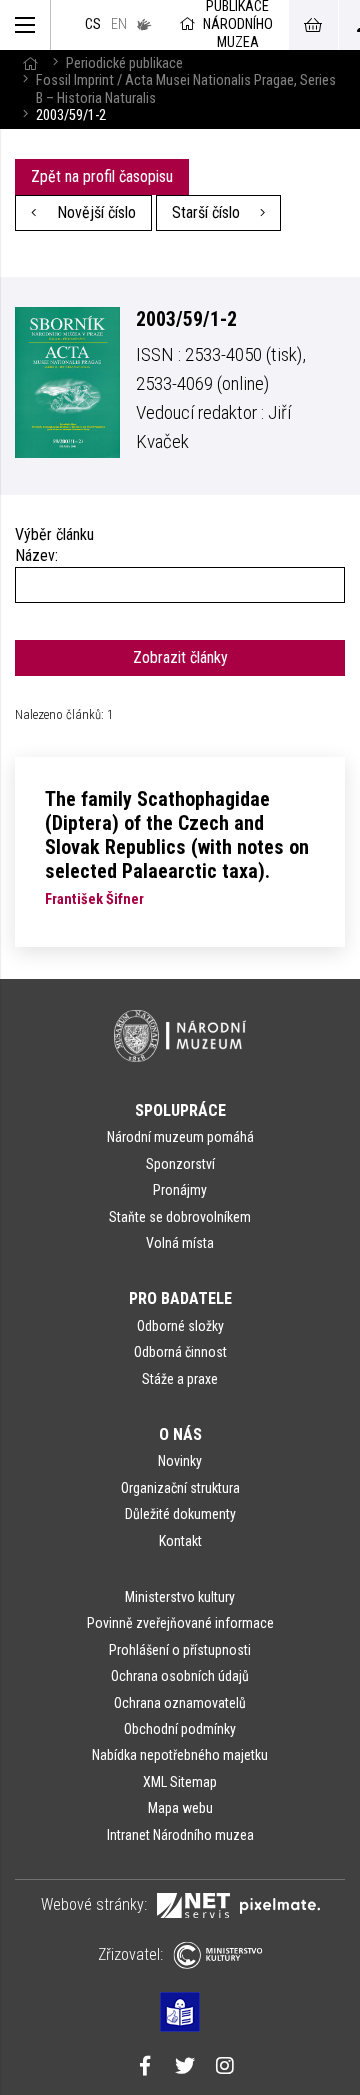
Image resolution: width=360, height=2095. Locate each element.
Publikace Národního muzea (238, 25)
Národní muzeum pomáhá (180, 1137)
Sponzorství (180, 1164)
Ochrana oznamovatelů (180, 1703)
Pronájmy (180, 1190)
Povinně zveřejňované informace (180, 1623)
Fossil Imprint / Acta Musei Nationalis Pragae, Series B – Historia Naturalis (186, 89)
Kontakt (180, 1541)
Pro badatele (180, 1298)
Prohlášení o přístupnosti (180, 1650)
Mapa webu (180, 1808)
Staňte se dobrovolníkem (180, 1217)
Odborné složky (180, 1326)
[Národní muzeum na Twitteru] (185, 2068)
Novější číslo (94, 212)
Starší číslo (208, 212)
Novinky (180, 1461)
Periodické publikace (124, 63)
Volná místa (180, 1243)
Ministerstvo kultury (180, 1597)
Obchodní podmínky (180, 1729)
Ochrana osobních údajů (180, 1676)
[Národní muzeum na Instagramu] (225, 2068)
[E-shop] (313, 25)
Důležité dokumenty (180, 1514)
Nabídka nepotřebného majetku (180, 1755)
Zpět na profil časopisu (102, 176)
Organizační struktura (180, 1488)
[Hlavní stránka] (30, 63)
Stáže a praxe (180, 1379)
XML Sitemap (180, 1782)
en (119, 24)
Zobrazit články (180, 657)
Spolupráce (180, 1110)
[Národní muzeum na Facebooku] (145, 2068)
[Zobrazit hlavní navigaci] (25, 25)
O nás (180, 1434)
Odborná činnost (180, 1352)
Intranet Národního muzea (180, 1835)
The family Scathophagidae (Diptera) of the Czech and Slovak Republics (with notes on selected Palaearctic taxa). (177, 835)
